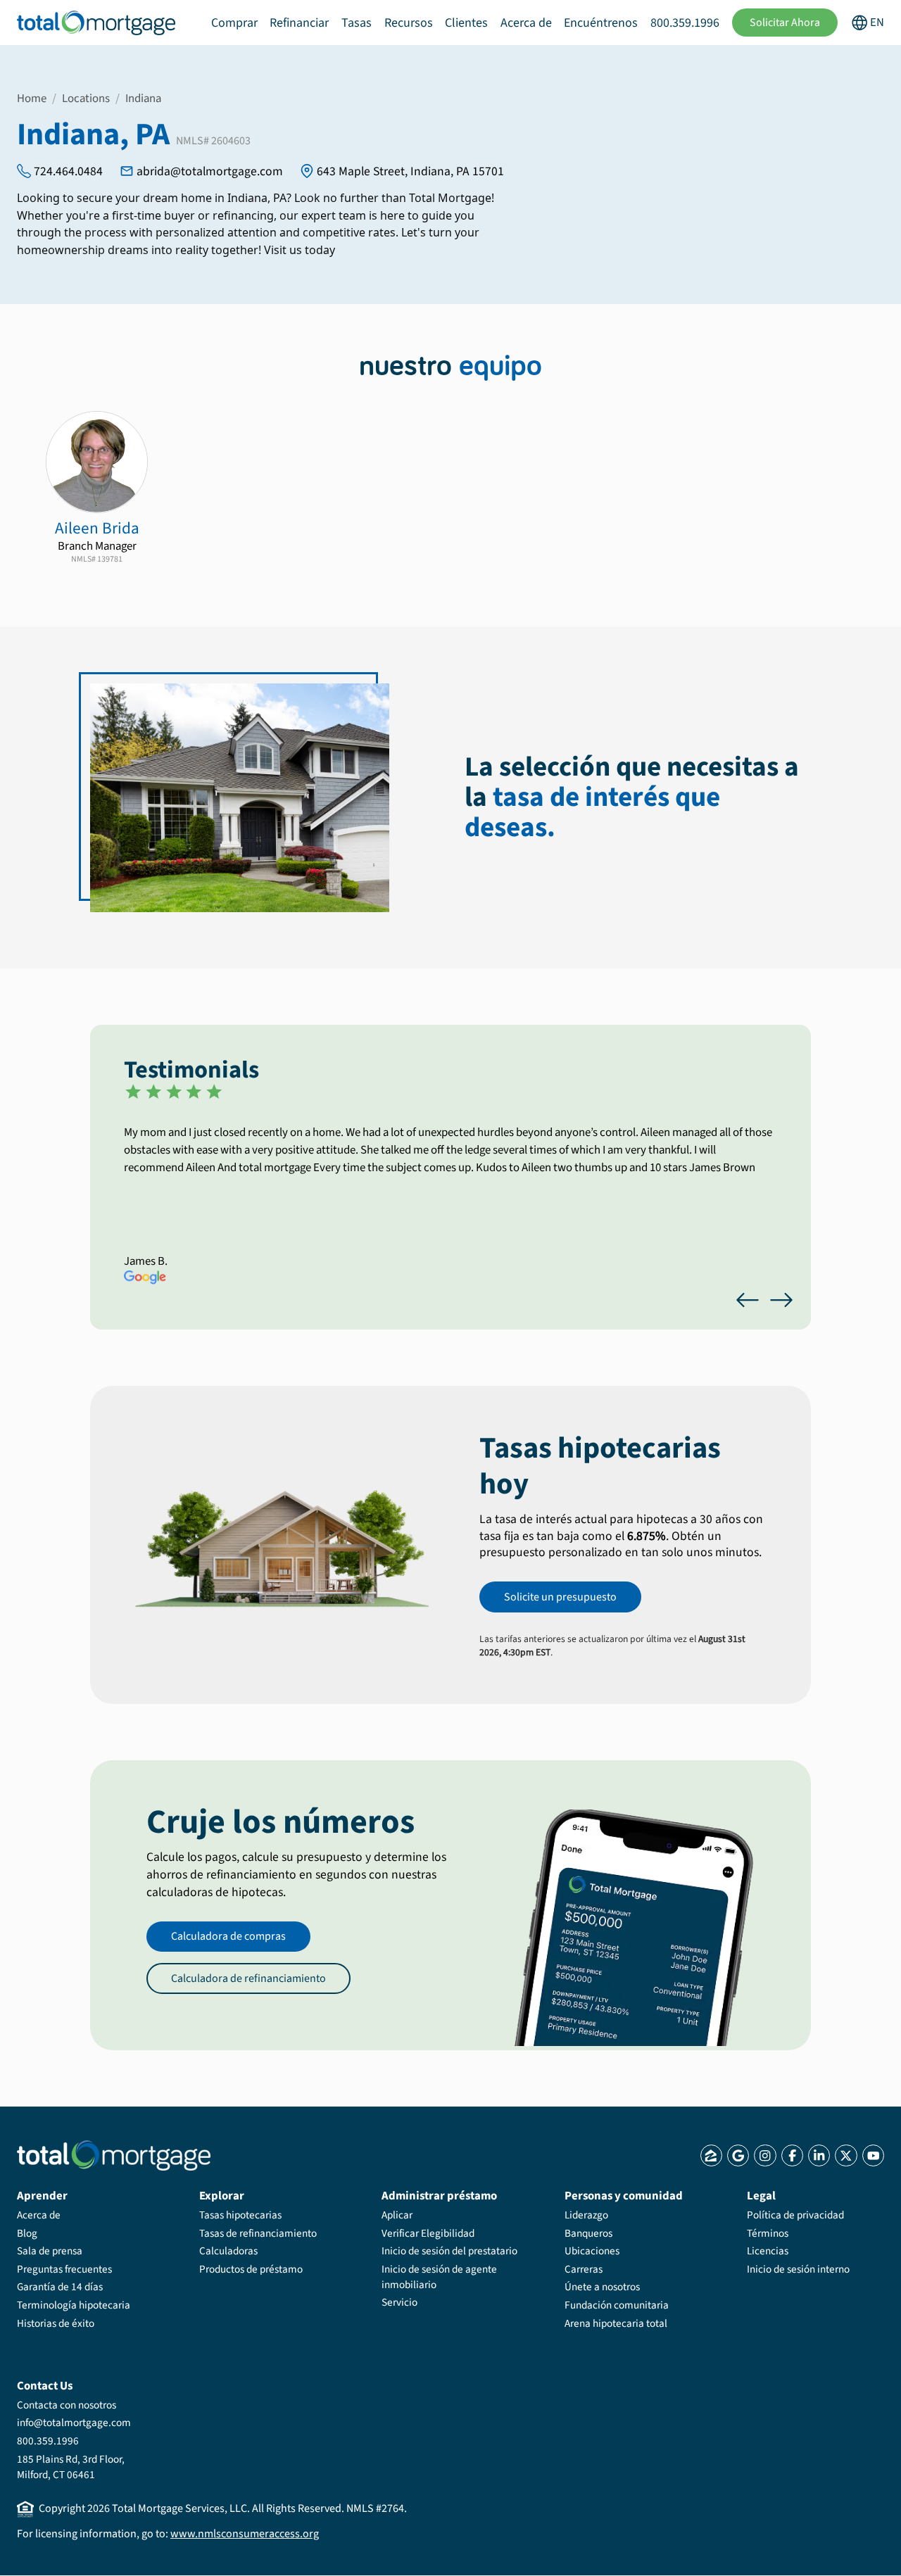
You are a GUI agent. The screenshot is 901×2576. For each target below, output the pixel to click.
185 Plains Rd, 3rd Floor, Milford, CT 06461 (71, 2467)
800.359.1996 (685, 23)
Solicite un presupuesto (560, 1597)
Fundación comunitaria (617, 2305)
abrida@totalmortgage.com (210, 171)
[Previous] (748, 1300)
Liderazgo (586, 2215)
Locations (86, 99)
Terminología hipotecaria (74, 2305)
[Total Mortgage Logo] (114, 2155)
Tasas (357, 23)
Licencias (768, 2251)
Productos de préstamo (251, 2269)
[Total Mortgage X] (846, 2155)
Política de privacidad (795, 2215)
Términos (768, 2233)
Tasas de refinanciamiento (258, 2233)
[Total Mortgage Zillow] (711, 2155)
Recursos (409, 23)
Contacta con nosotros (67, 2405)
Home (32, 99)
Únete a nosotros (602, 2287)
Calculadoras (228, 2251)
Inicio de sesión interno (798, 2269)
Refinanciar (299, 23)
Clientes (466, 23)
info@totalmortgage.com (74, 2423)
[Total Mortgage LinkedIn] (819, 2155)
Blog (27, 2233)
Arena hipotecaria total (616, 2323)
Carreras (584, 2269)
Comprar (234, 23)
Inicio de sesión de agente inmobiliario (439, 2277)
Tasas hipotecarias (240, 2215)
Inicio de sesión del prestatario (449, 2251)
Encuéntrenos (601, 23)
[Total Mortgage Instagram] (765, 2155)
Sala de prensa (50, 2251)
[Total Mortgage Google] (738, 2155)
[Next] (781, 1300)
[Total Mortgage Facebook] (792, 2155)
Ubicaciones (592, 2251)
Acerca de (526, 23)
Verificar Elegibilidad (428, 2233)
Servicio (399, 2302)
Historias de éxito (56, 2323)
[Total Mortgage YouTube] (873, 2155)
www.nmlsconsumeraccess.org (245, 2534)
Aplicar (397, 2215)
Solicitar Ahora (785, 23)
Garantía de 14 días (60, 2287)
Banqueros (588, 2233)
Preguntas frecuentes (64, 2269)
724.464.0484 (68, 171)
